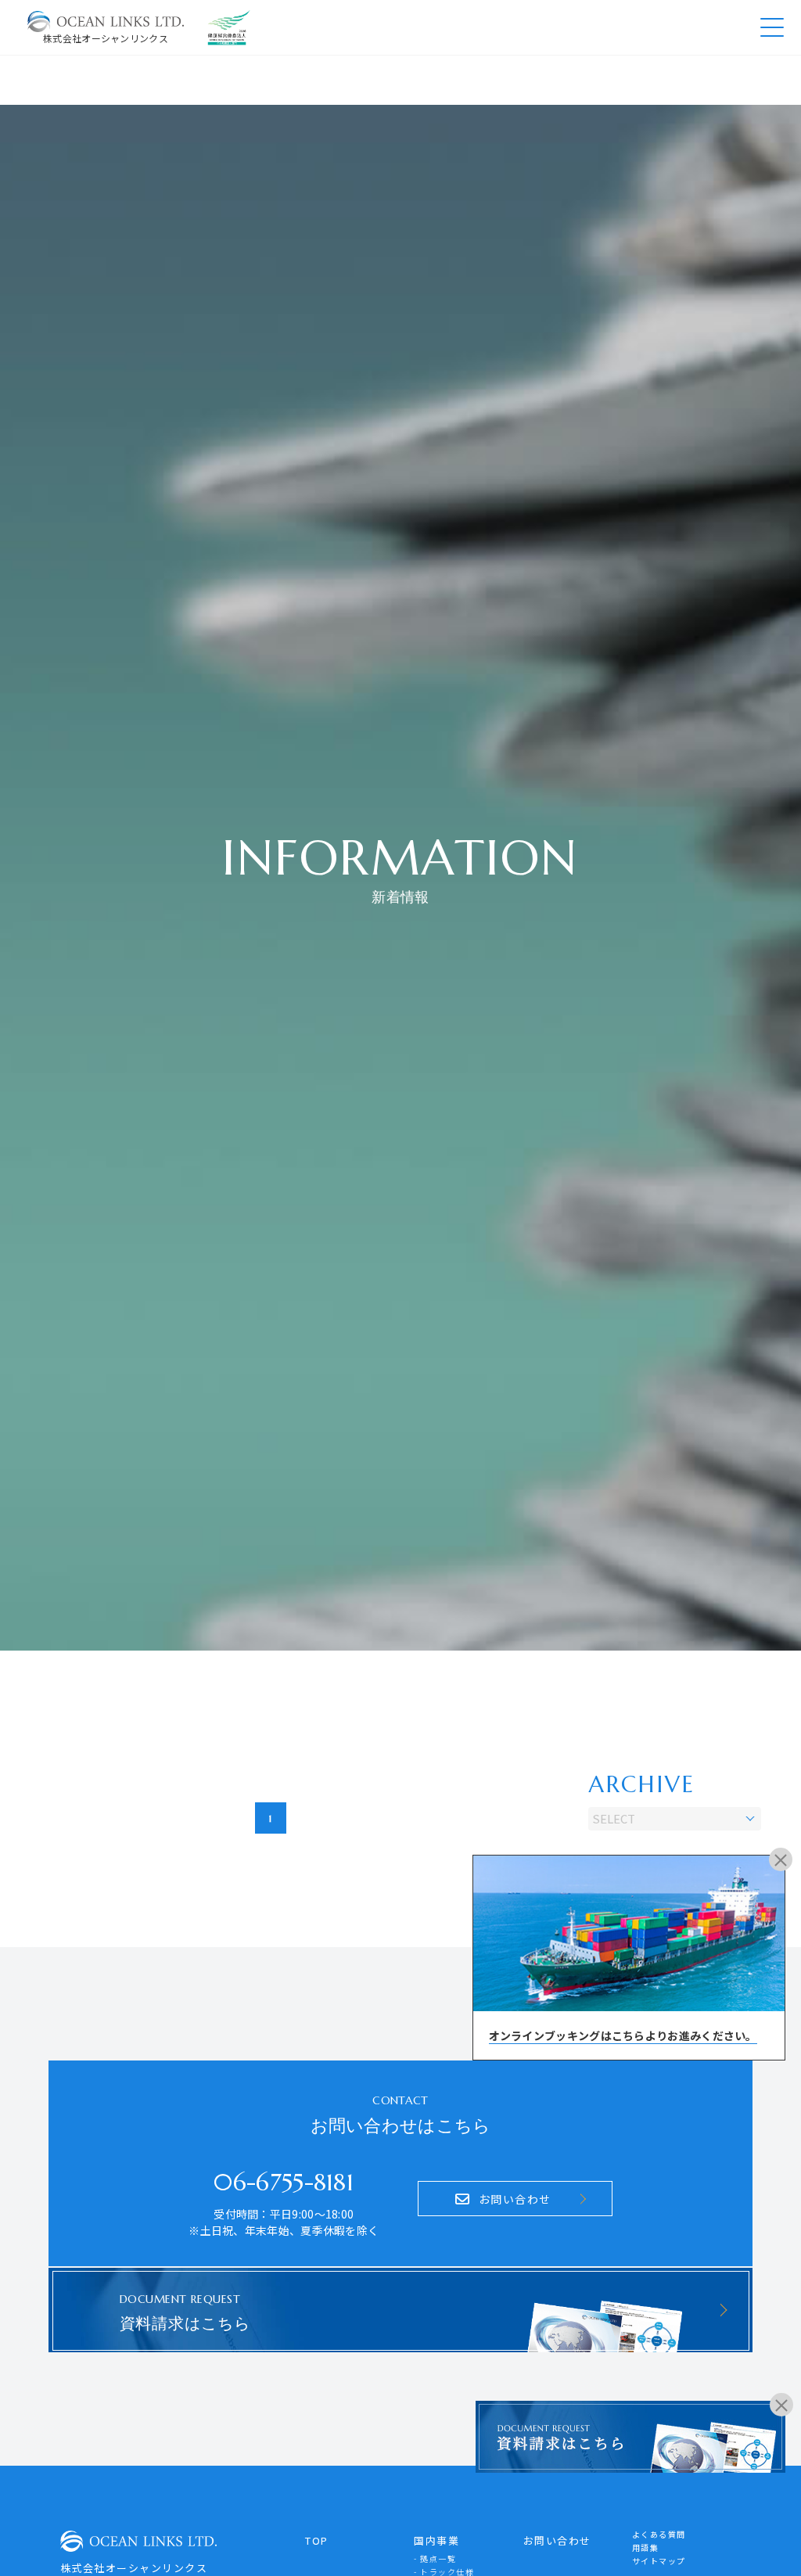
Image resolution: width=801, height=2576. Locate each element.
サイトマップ (659, 2561)
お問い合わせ (557, 2540)
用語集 (646, 2547)
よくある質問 (659, 2534)
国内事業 (436, 2540)
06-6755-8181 (284, 2182)
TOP (317, 2540)
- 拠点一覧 (435, 2558)
